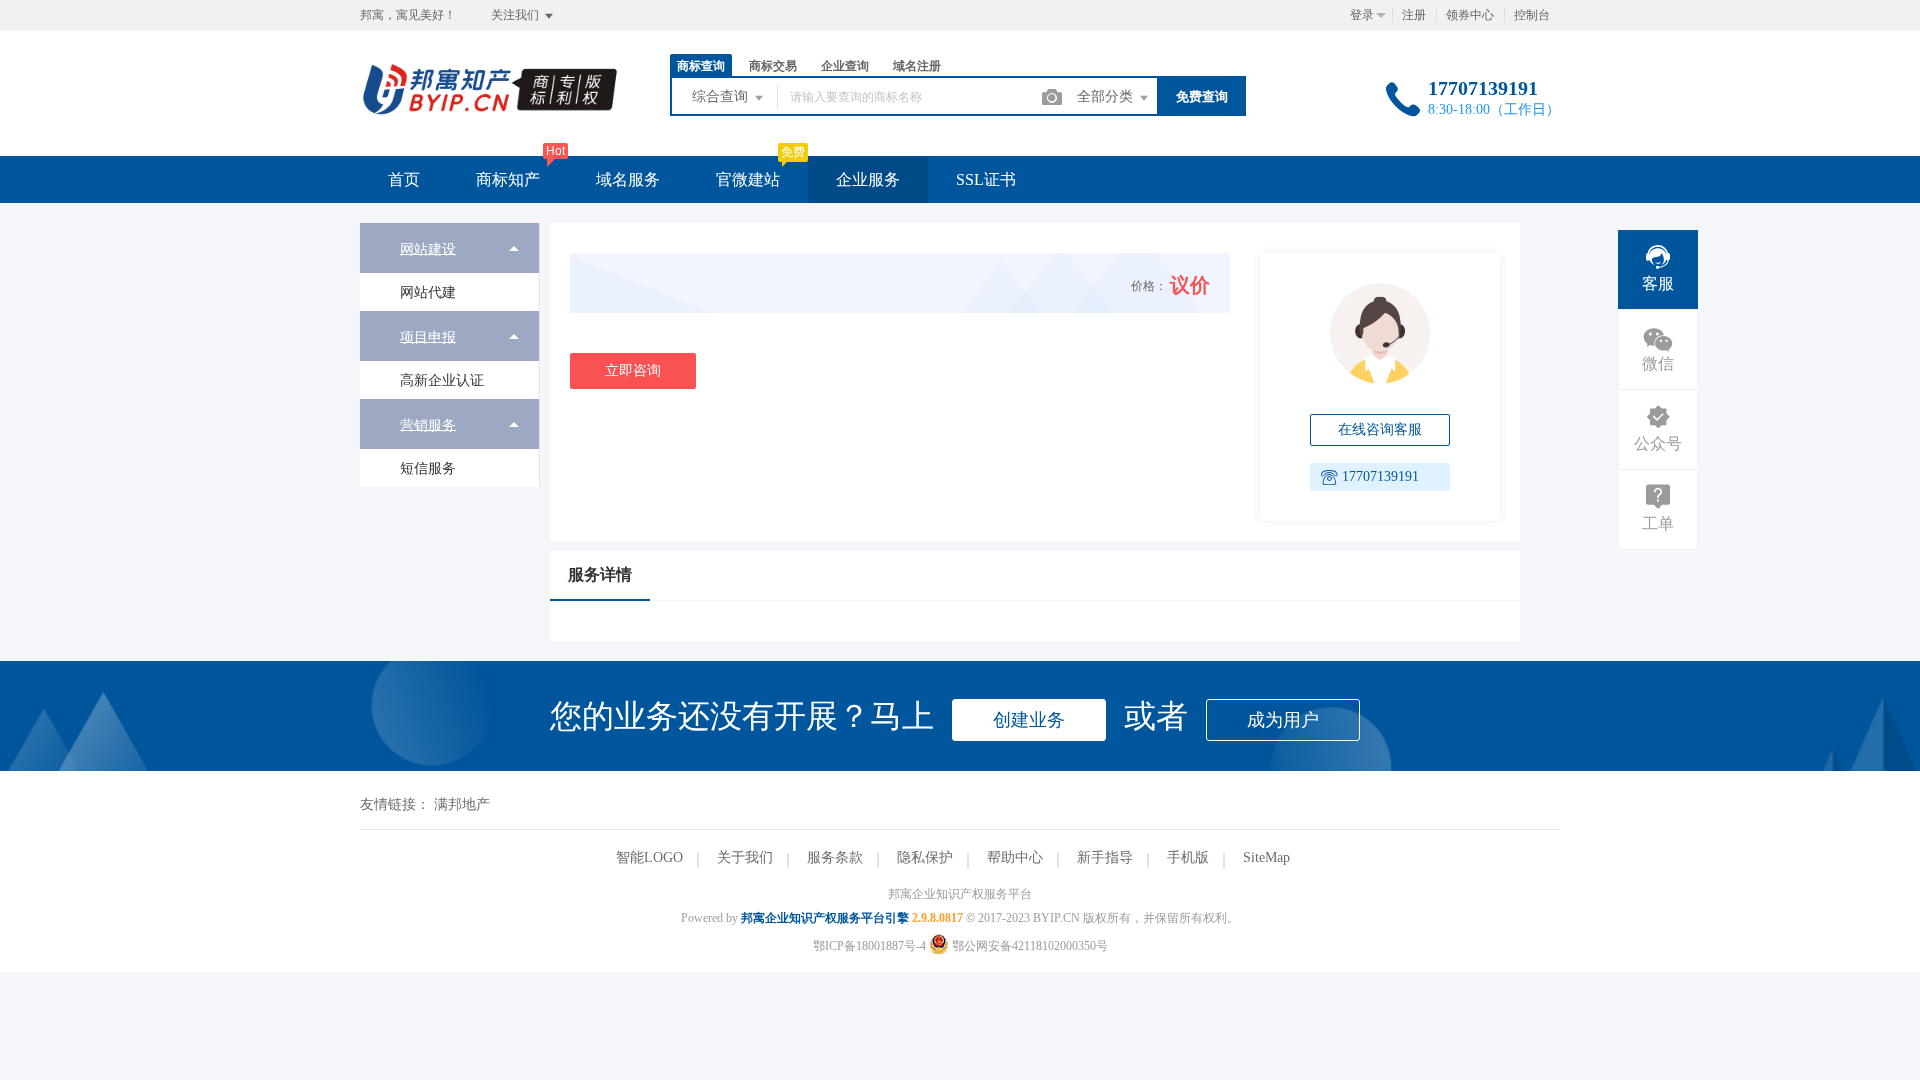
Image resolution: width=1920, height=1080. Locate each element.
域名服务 (628, 179)
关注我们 (516, 15)
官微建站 (748, 179)
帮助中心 (1015, 857)
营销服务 (428, 424)
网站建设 (428, 248)
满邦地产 (462, 804)
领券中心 (1470, 15)
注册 (1414, 15)
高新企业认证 (442, 380)
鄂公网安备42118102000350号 (1028, 946)
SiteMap (1266, 857)
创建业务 (1029, 720)
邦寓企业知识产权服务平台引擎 (825, 918)
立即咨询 (633, 370)
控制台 (1532, 15)
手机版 (1188, 857)
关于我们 (745, 857)
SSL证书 (986, 179)
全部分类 (1107, 96)
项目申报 (428, 336)
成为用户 (1283, 720)
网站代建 (428, 292)
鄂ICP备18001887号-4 (869, 946)
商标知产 (508, 179)
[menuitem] (449, 267)
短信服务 (428, 468)
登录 (1362, 15)
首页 (404, 179)
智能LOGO (649, 857)
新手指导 (1105, 857)
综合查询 (722, 96)
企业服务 (868, 179)
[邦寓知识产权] (490, 114)
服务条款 (835, 857)
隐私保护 (925, 857)
